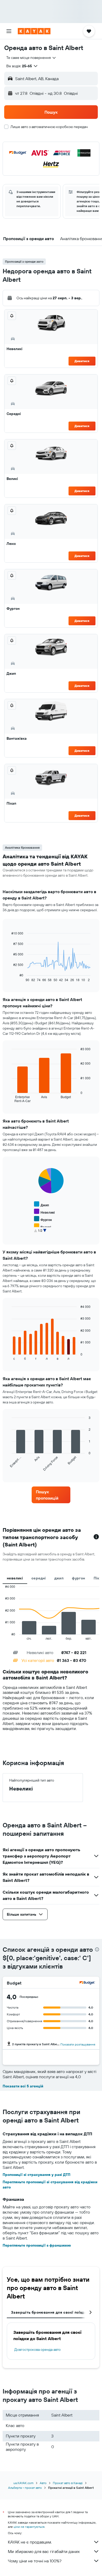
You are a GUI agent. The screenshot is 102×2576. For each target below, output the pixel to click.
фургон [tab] (78, 1578)
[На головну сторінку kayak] (34, 31)
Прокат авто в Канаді (68, 2483)
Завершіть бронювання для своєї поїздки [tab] (50, 2312)
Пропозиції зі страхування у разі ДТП (36, 2175)
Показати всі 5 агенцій (23, 2086)
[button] (9, 31)
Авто (43, 2483)
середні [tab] (39, 1578)
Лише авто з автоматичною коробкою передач (49, 127)
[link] (51, 1495)
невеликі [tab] (15, 1578)
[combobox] (31, 58)
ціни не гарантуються (29, 2527)
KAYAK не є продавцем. (30, 2542)
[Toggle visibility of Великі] (42, 1226)
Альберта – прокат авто (25, 2488)
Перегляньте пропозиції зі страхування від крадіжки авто (50, 2185)
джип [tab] (59, 1578)
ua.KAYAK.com (23, 2483)
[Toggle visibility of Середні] (44, 1234)
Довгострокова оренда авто (38, 2350)
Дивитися (82, 361)
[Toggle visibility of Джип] (41, 1204)
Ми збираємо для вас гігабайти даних (44, 2551)
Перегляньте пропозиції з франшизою (37, 2245)
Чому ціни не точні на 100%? (35, 2561)
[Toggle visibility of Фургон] (43, 1219)
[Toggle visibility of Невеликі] (44, 1212)
